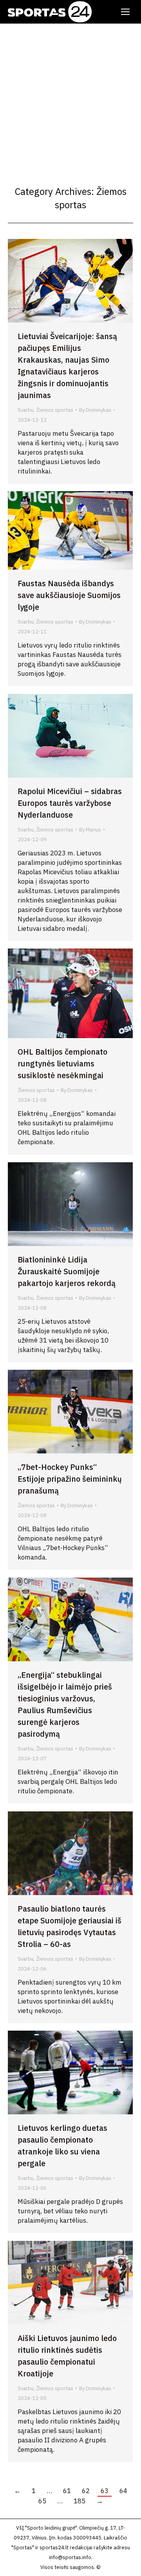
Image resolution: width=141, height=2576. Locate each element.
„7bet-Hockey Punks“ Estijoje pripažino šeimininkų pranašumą (70, 1479)
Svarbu (26, 410)
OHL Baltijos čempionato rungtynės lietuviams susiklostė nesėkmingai (62, 1063)
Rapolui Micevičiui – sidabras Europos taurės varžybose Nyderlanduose (70, 803)
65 (42, 2501)
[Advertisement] (70, 98)
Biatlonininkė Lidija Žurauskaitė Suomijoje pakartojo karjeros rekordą (67, 1271)
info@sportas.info (70, 2557)
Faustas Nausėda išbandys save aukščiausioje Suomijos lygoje (69, 595)
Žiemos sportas (55, 410)
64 (123, 2491)
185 (80, 2501)
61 (67, 2491)
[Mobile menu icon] (125, 12)
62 (86, 2491)
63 (105, 2491)
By (95, 410)
